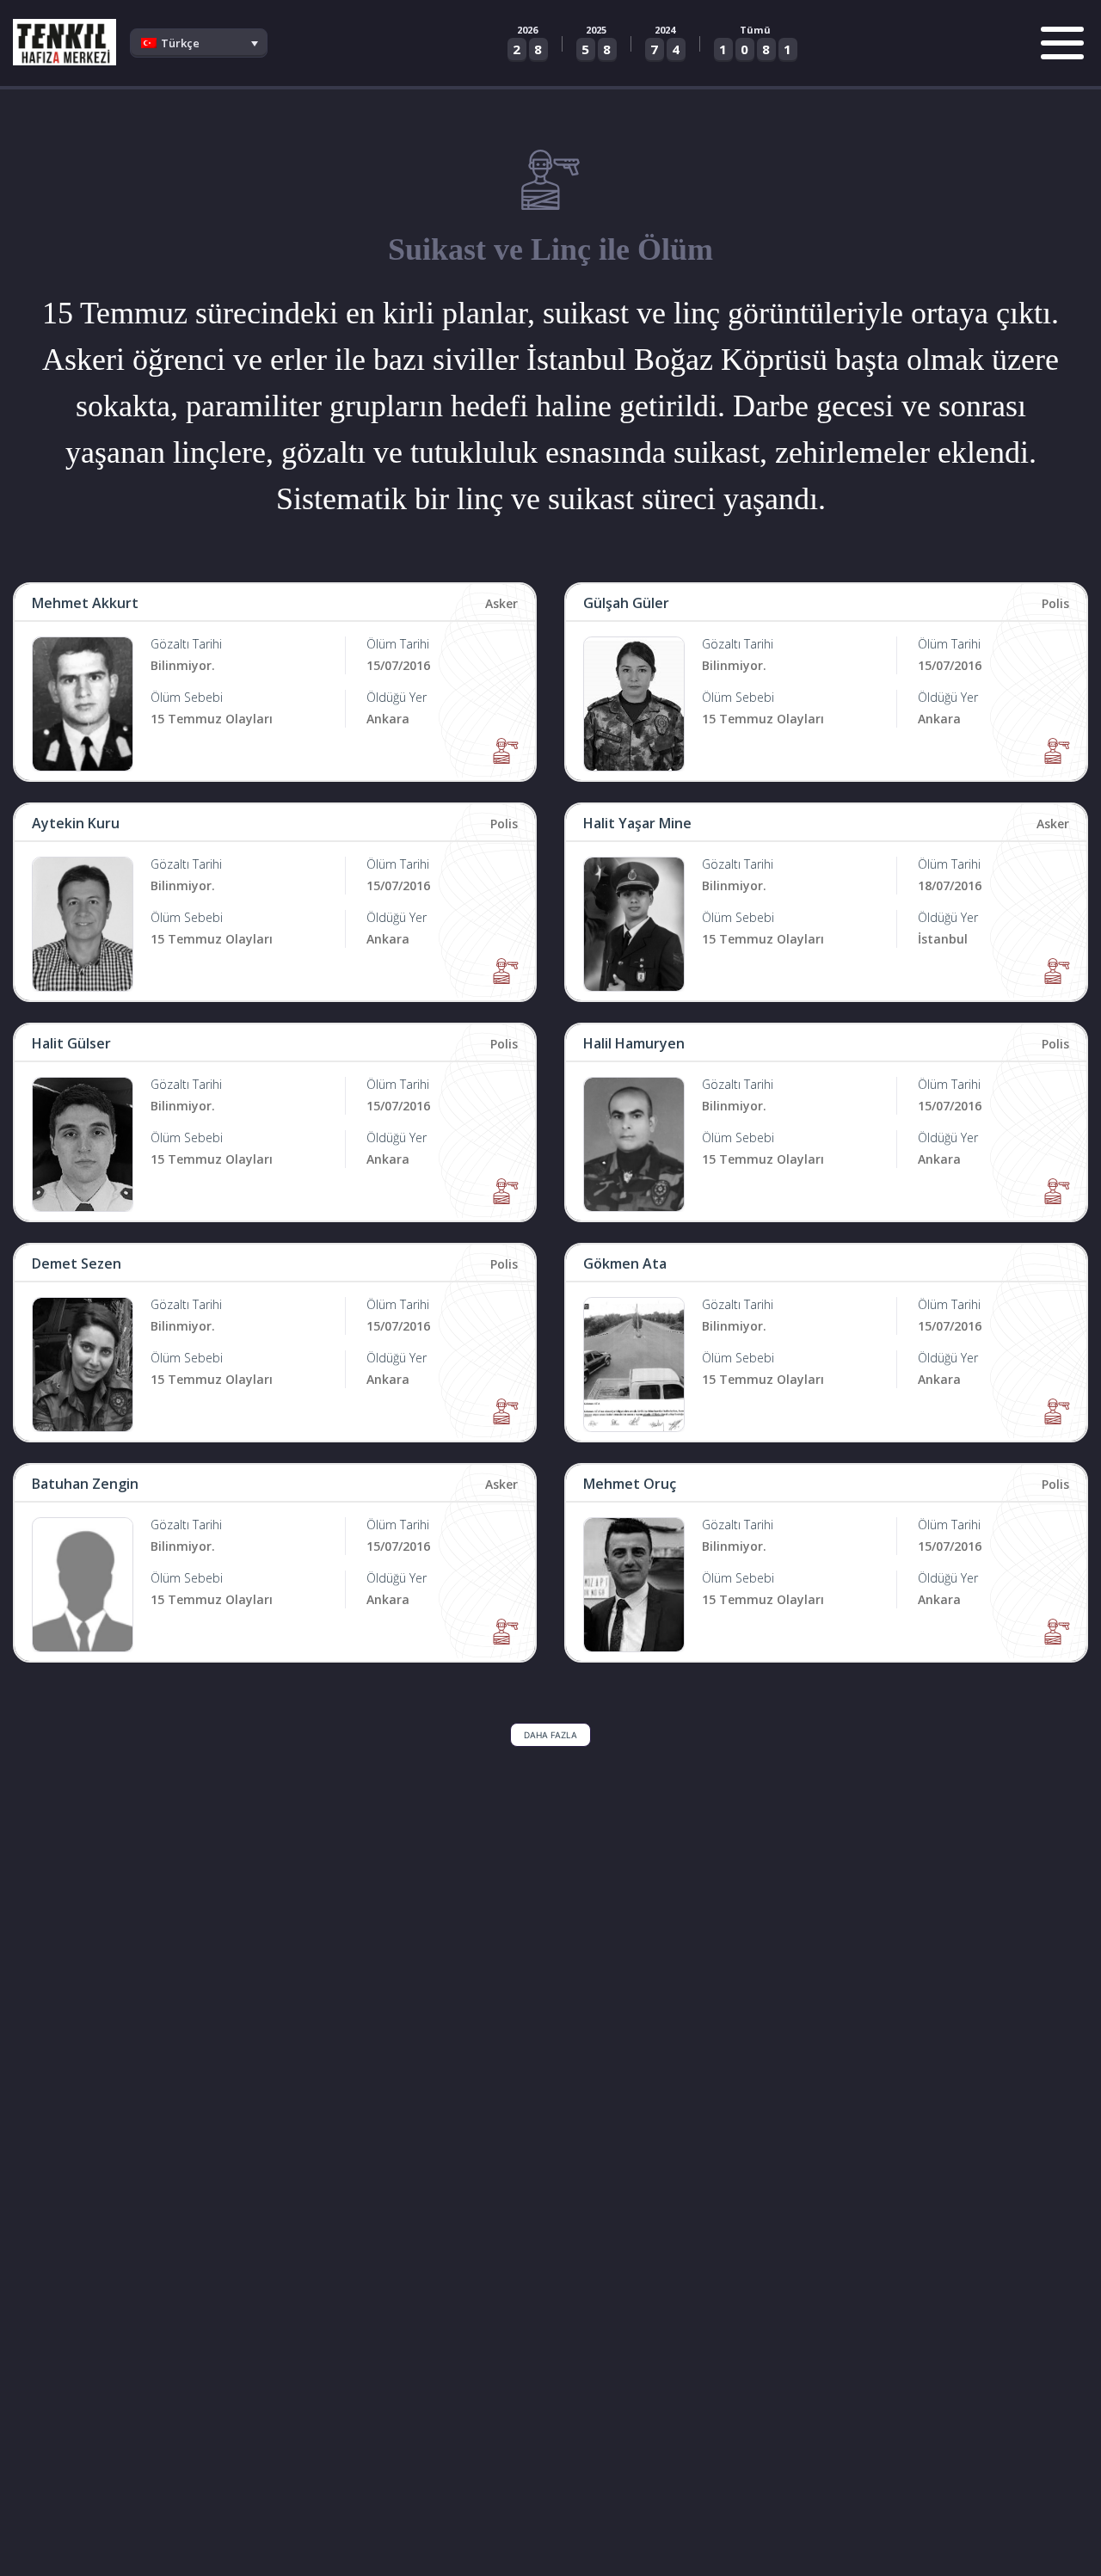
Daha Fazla (550, 1735)
